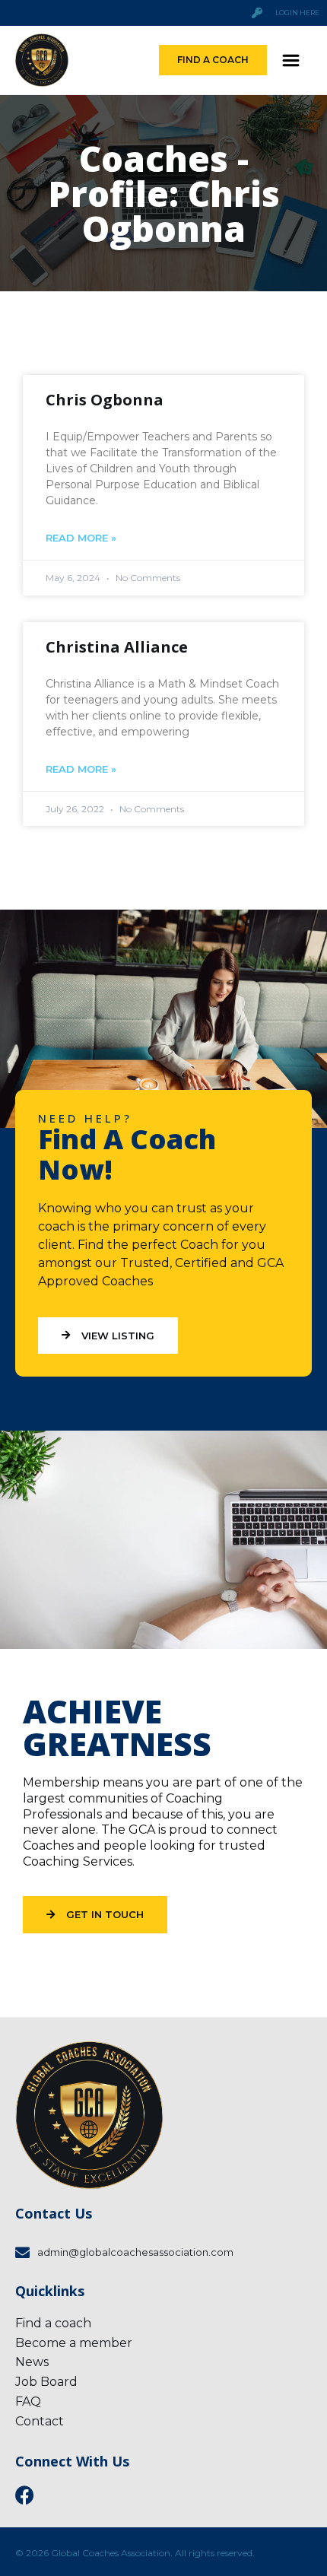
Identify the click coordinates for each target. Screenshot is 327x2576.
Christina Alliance (117, 647)
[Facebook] (25, 2495)
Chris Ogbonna (105, 400)
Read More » (81, 538)
